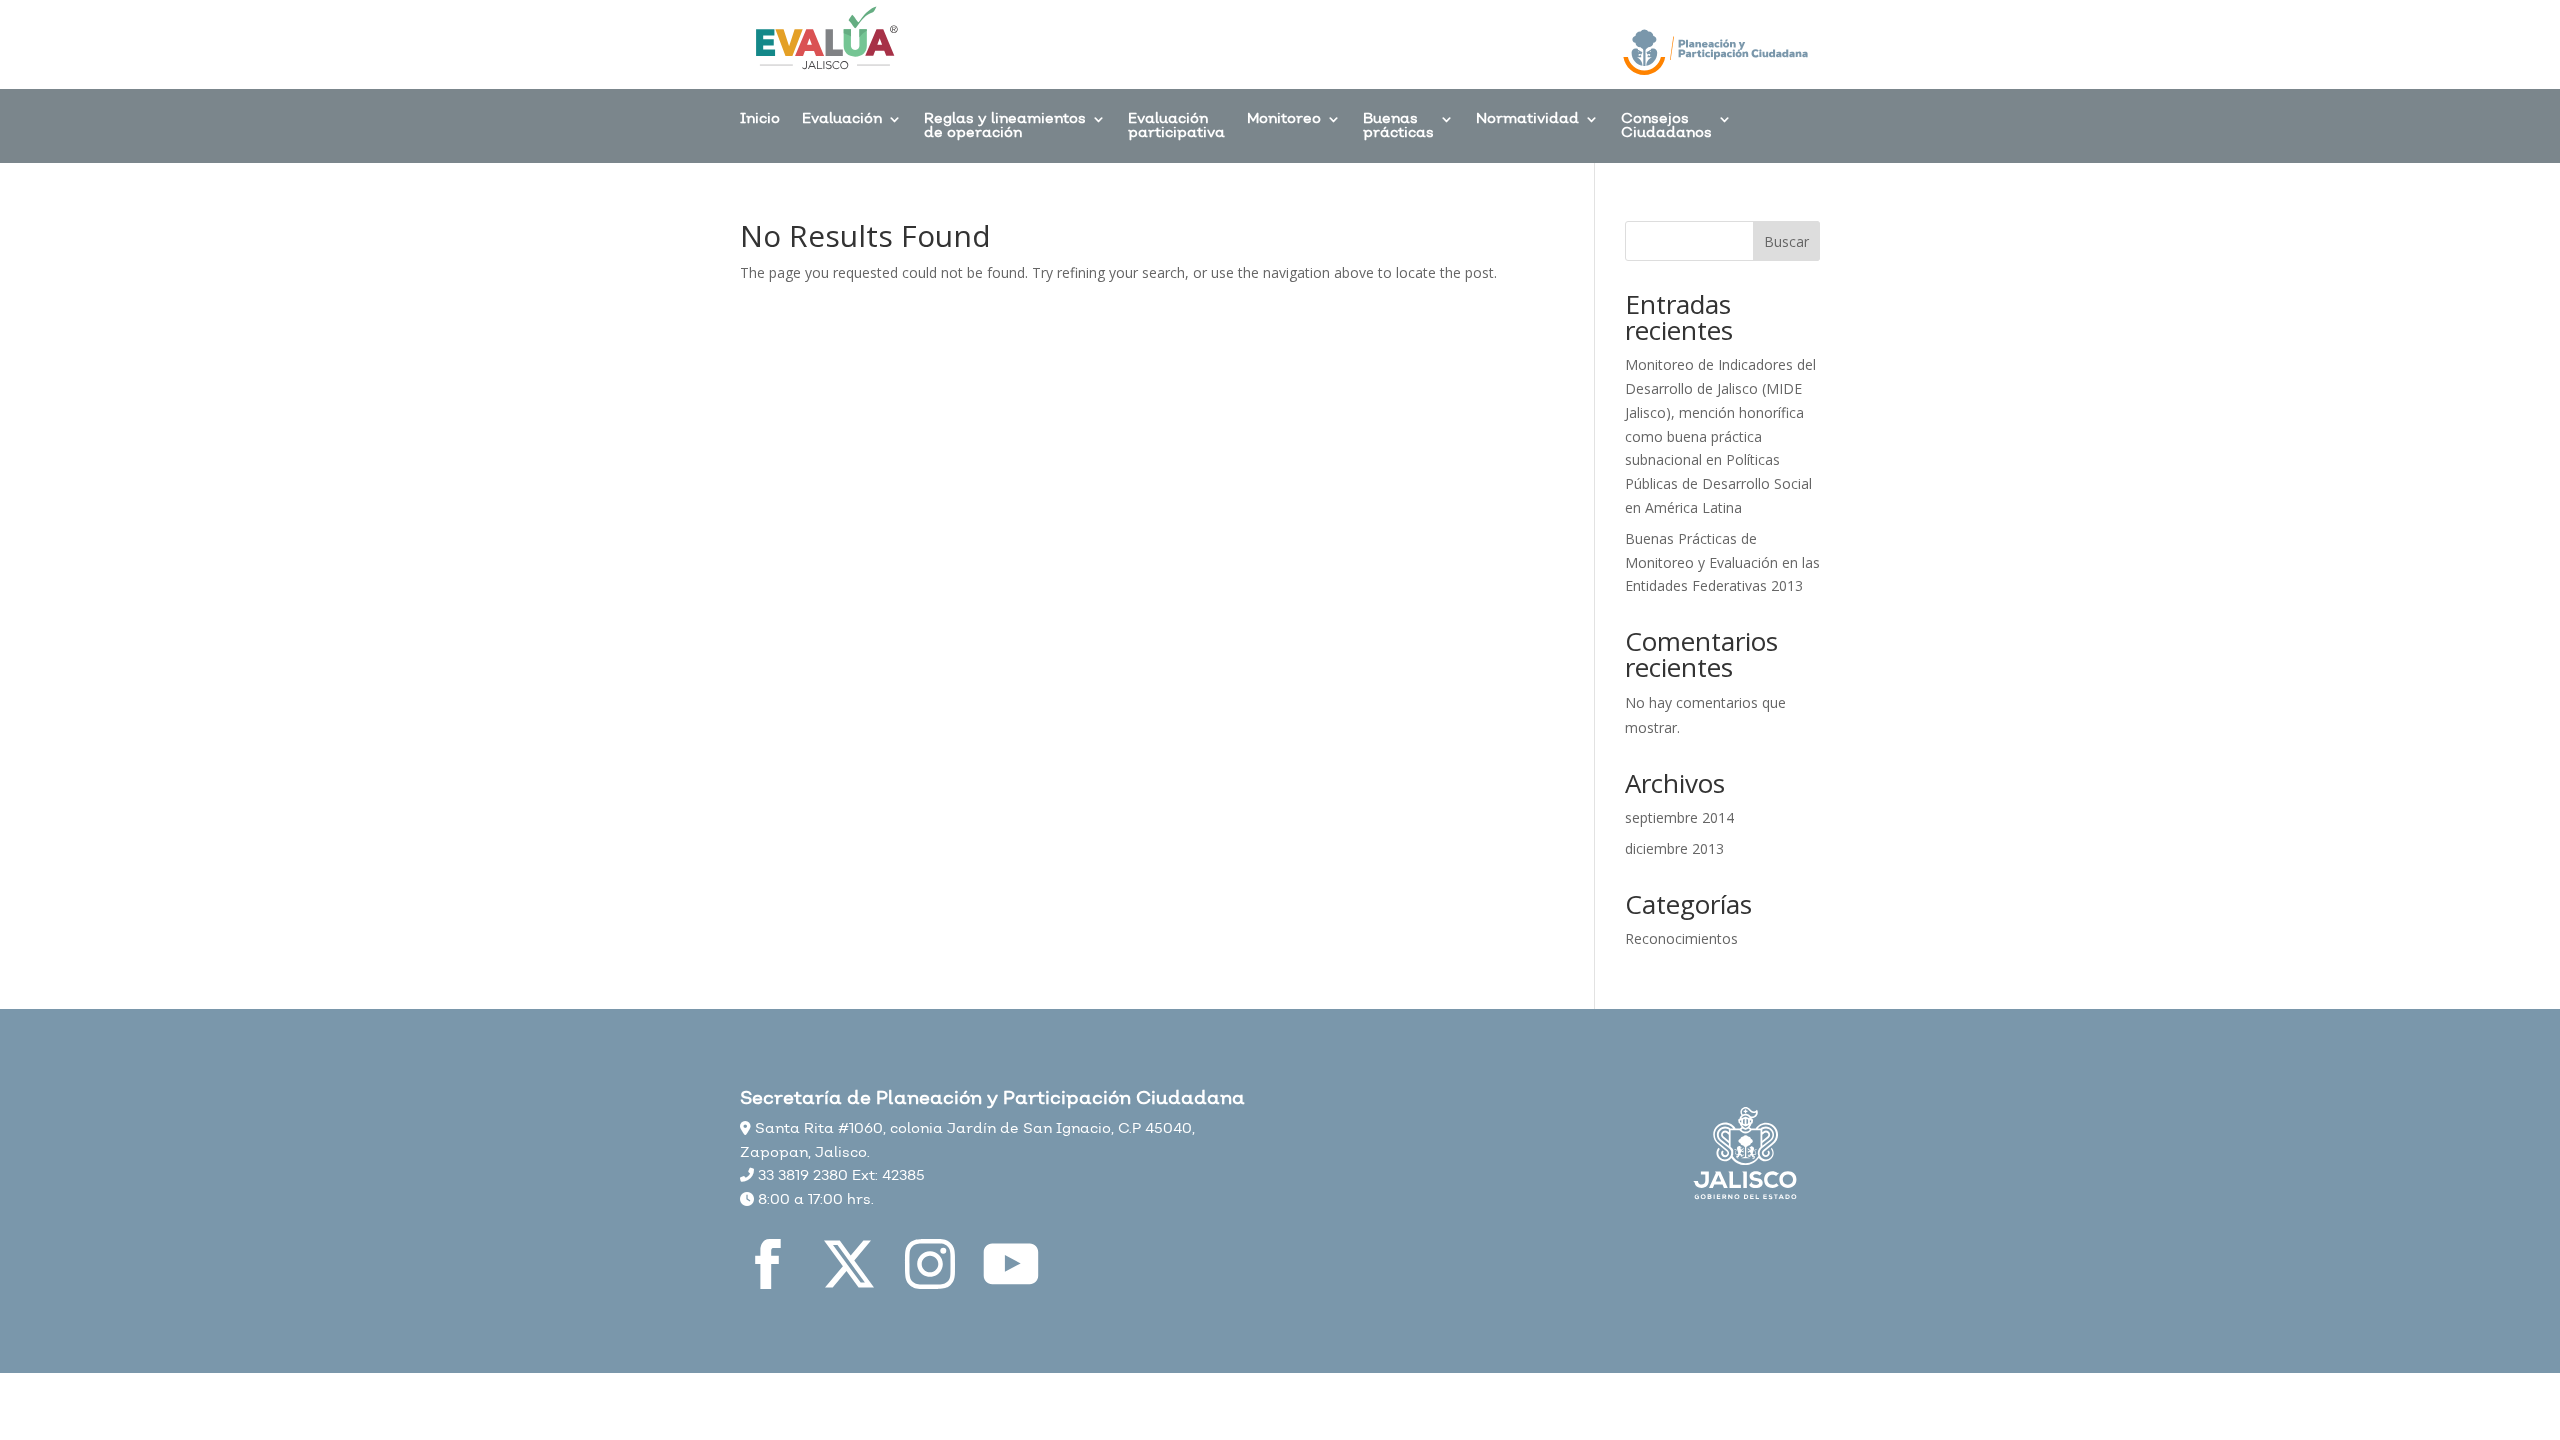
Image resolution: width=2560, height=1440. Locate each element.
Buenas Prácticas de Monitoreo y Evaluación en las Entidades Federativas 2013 (1722, 562)
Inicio (760, 120)
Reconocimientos (1681, 938)
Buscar (1786, 241)
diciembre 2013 (1674, 848)
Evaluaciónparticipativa (1176, 127)
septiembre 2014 (1679, 817)
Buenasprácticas (1398, 127)
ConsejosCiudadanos (1666, 127)
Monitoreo (1284, 120)
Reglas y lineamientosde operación (1005, 127)
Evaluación (842, 120)
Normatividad (1527, 120)
